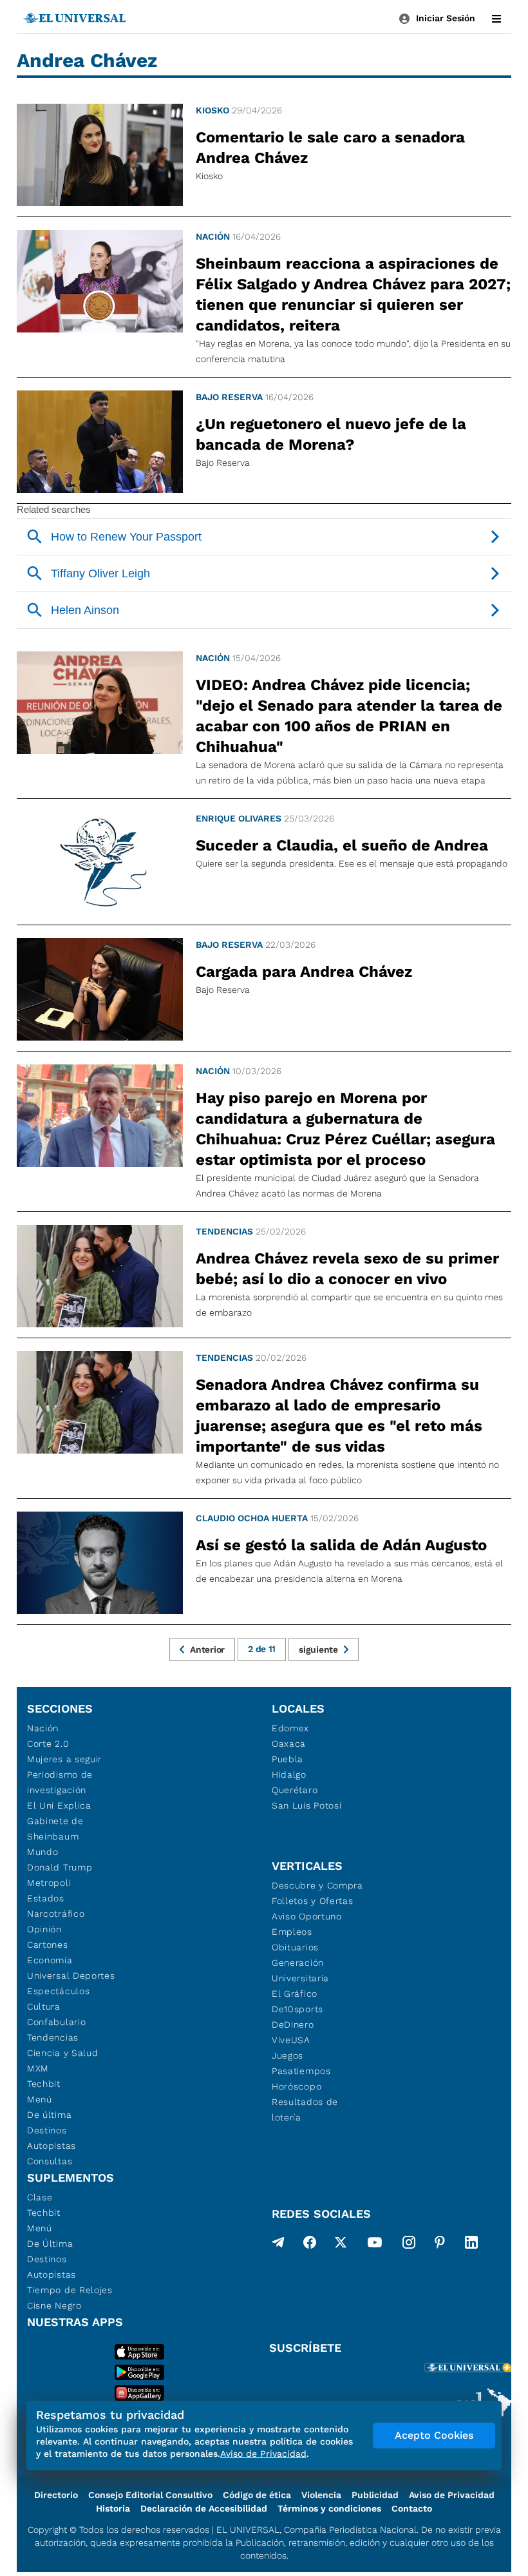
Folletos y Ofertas (313, 1901)
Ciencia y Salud (63, 2053)
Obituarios (295, 1947)
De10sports (297, 2009)
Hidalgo (289, 1774)
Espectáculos (58, 1991)
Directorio (56, 2495)
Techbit (44, 2084)
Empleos (292, 1932)
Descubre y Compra (317, 1885)
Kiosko (212, 110)
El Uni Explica (59, 1805)
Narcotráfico (56, 1914)
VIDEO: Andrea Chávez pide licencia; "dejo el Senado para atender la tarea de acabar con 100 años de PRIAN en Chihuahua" (349, 716)
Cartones (48, 1945)
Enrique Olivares (239, 818)
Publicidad (375, 2495)
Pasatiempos (301, 2071)
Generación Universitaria (300, 1970)
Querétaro (295, 1790)
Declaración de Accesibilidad (204, 2508)
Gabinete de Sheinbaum (55, 1829)
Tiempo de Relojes (70, 2290)
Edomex (290, 1728)
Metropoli (49, 1883)
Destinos (47, 2130)
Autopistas (52, 2146)
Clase (40, 2197)
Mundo (43, 1852)
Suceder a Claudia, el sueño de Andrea (342, 845)
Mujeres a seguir (64, 1759)
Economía (50, 1960)
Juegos (288, 2055)
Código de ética (257, 2495)
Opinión (44, 1929)
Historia (113, 2508)
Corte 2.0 (48, 1744)
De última (49, 2115)
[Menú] (496, 19)
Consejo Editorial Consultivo (150, 2495)
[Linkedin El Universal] (471, 2245)
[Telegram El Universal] (278, 2245)
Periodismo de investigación (60, 1782)
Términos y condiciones (329, 2508)
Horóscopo (297, 2086)
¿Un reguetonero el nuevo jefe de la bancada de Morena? (331, 434)
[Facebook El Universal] (310, 2245)
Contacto (412, 2508)
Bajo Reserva (229, 397)
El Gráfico (295, 1994)
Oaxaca (289, 1744)
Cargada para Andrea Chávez (304, 972)
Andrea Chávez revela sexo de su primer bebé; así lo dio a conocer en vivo (347, 1269)
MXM (38, 2068)
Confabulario (56, 2022)
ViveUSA (291, 2040)
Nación (213, 236)
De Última (50, 2244)
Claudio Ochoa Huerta (252, 1518)
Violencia (321, 2495)
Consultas (50, 2161)
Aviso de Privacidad (452, 2495)
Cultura (44, 2006)
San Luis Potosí (307, 1805)
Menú (40, 2099)
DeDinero (293, 2024)
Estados (46, 1898)
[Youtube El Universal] (375, 2245)
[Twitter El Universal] (341, 2245)
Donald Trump (60, 1867)
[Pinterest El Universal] (440, 2245)
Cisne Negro (54, 2305)
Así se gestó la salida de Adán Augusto (341, 1545)
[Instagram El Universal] (409, 2245)
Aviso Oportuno (307, 1916)
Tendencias (224, 1231)
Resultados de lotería (305, 2110)
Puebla (288, 1759)
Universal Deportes (71, 1975)
